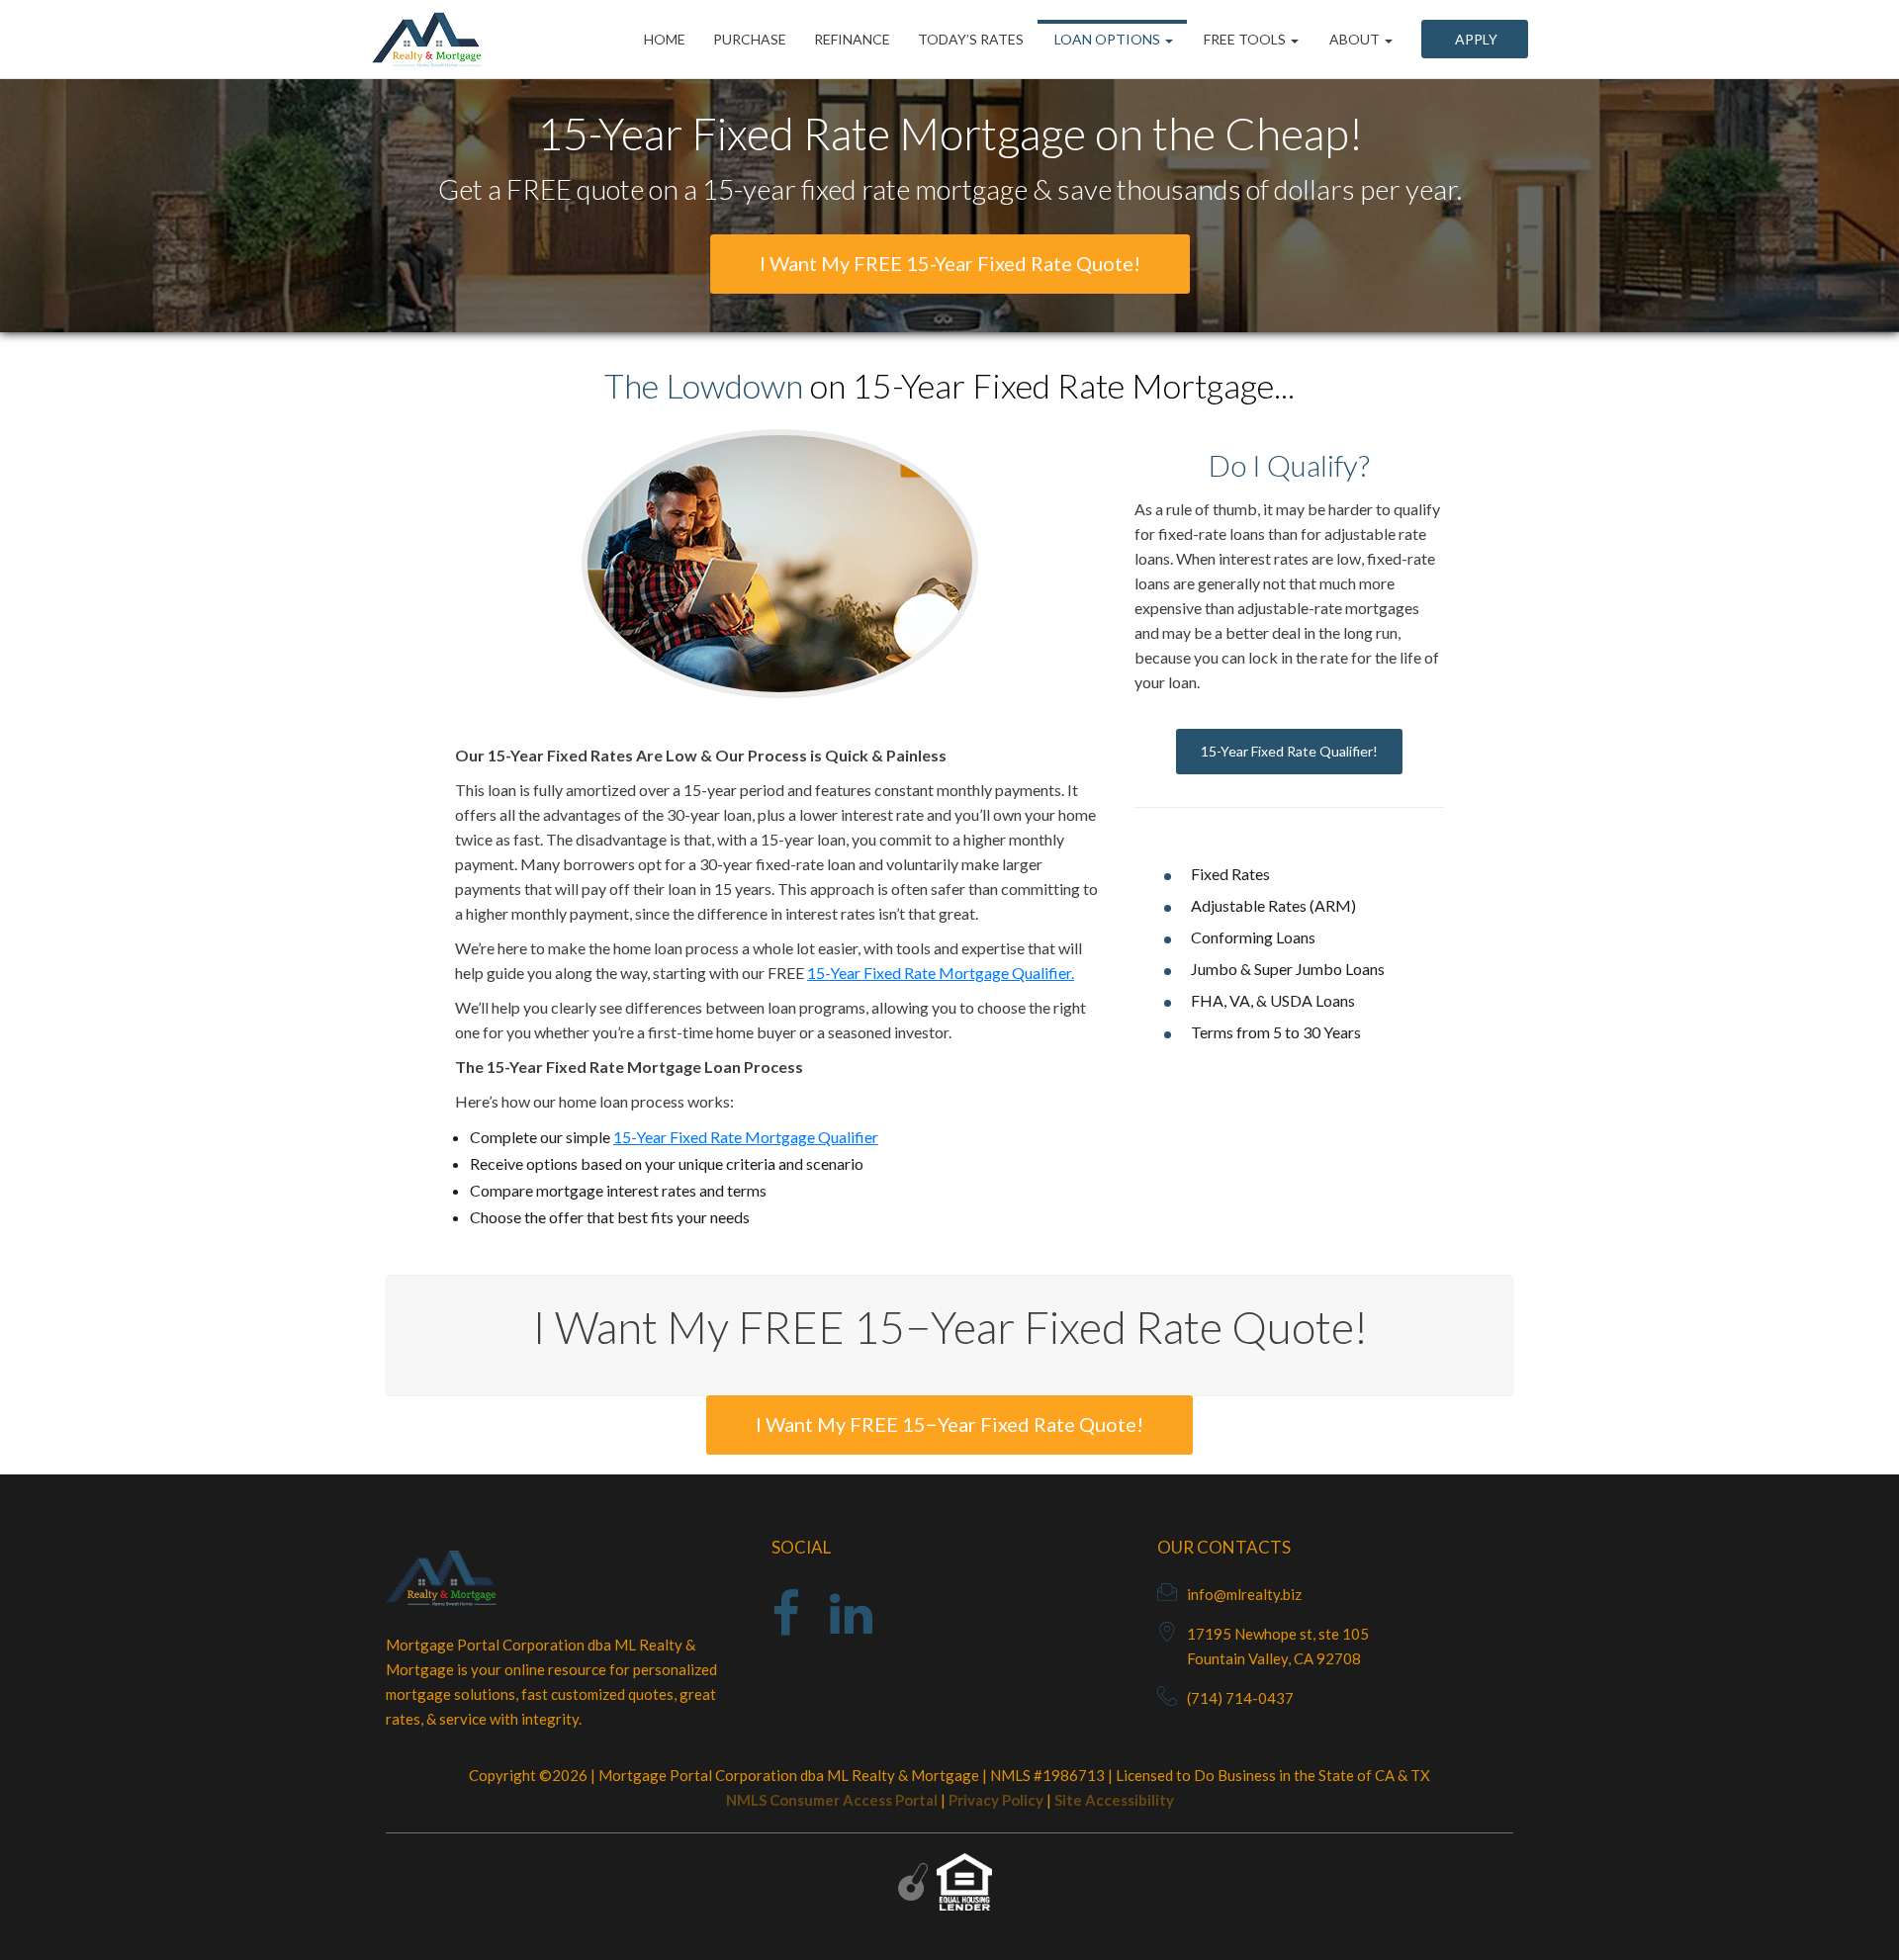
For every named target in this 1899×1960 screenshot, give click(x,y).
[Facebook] (786, 1626)
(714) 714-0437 (1240, 1698)
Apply (1475, 39)
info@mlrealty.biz (1244, 1594)
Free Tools (1245, 39)
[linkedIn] (851, 1626)
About (1355, 39)
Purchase (750, 39)
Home (665, 39)
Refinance (852, 39)
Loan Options (1107, 39)
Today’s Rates (971, 39)
